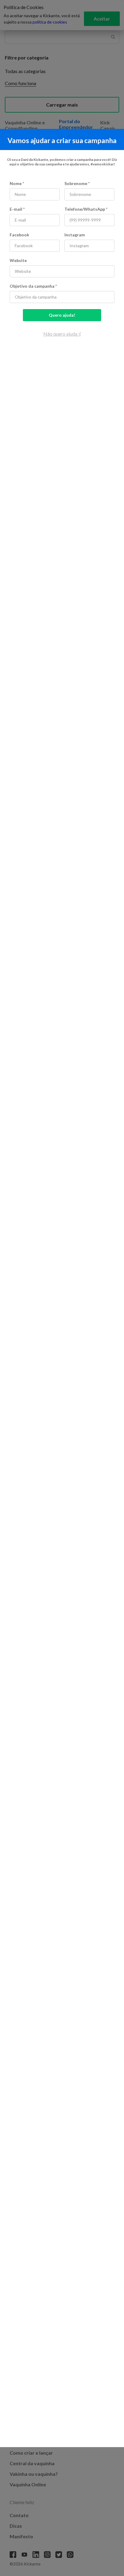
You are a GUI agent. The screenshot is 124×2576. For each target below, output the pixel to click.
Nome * (17, 183)
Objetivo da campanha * (33, 286)
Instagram (75, 235)
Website (18, 260)
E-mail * (17, 209)
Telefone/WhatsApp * (86, 209)
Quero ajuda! (62, 315)
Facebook (19, 235)
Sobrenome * (77, 183)
